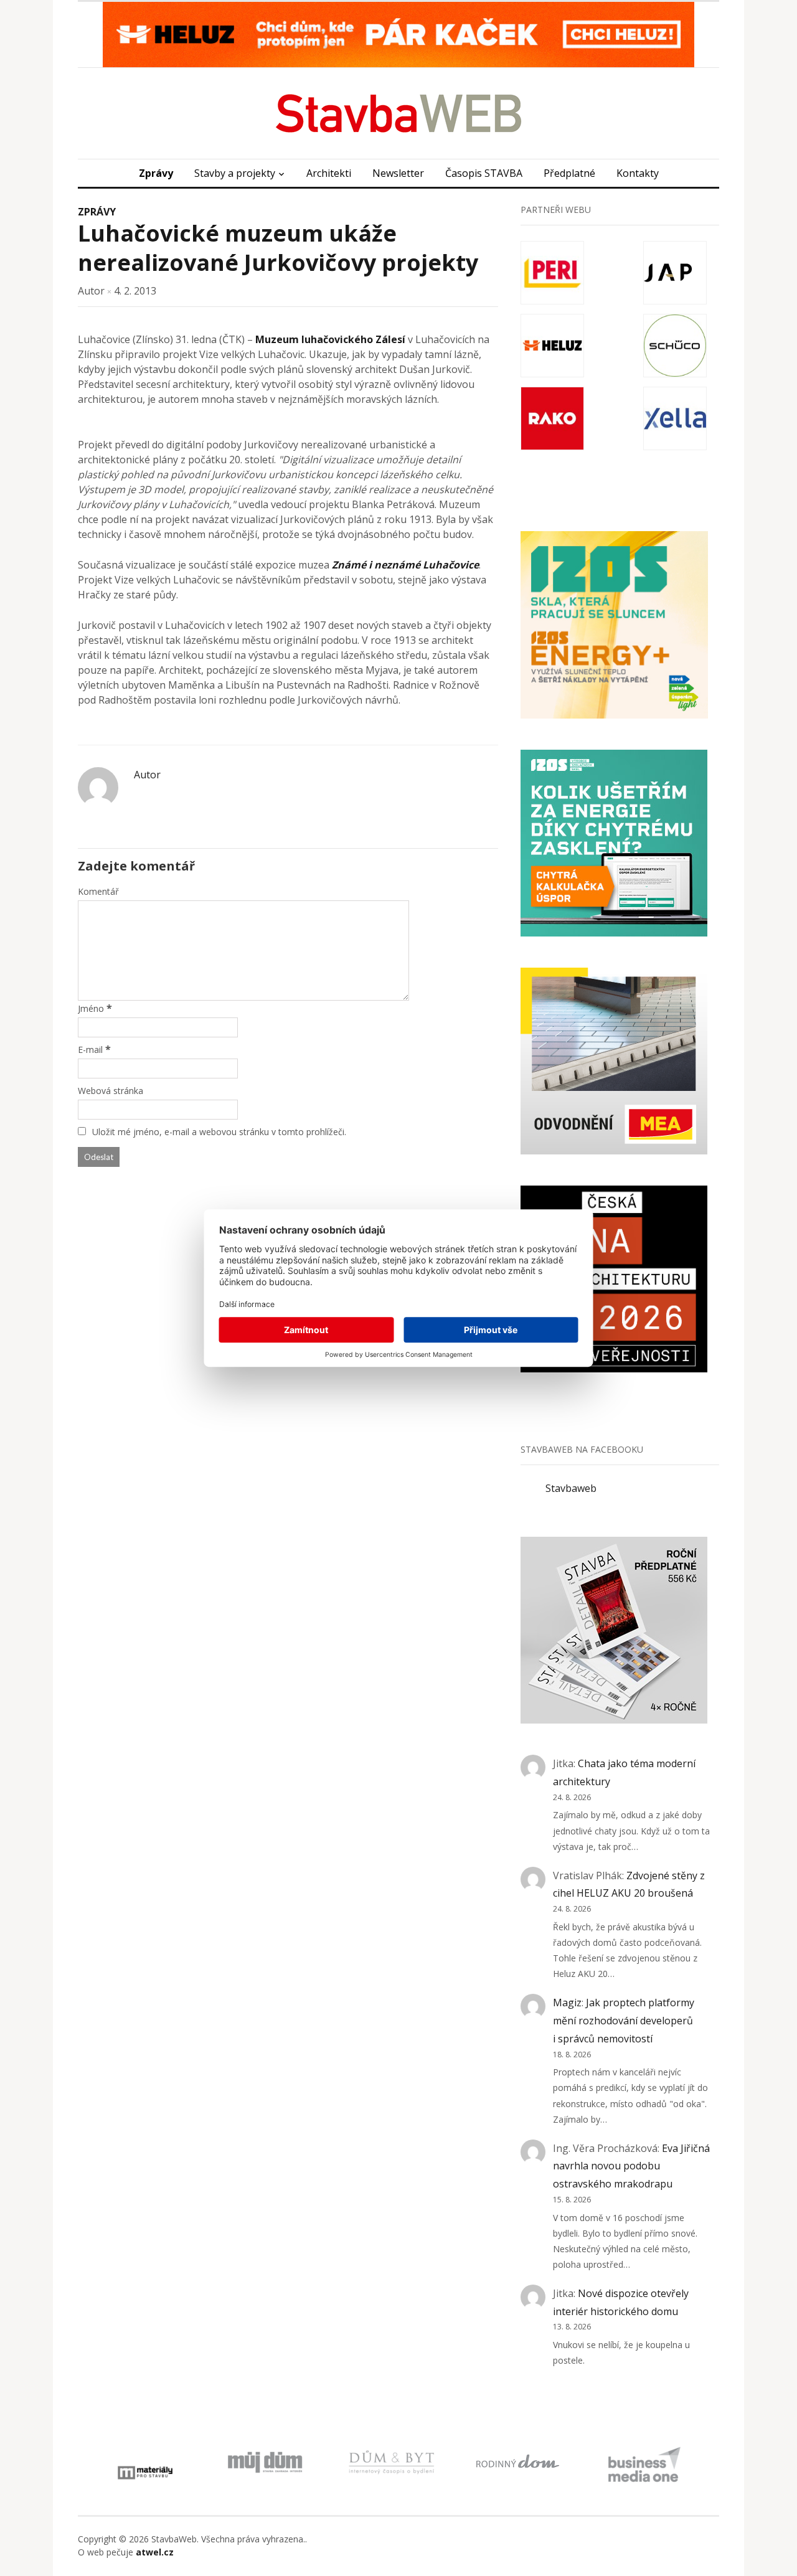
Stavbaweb (571, 1488)
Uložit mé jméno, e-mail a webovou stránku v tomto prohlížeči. (219, 1132)
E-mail (90, 1050)
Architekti (329, 173)
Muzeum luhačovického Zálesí (329, 339)
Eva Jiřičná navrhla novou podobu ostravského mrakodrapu (631, 2166)
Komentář (98, 891)
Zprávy (156, 173)
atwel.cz (155, 2552)
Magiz (567, 2003)
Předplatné (569, 173)
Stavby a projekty (235, 173)
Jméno (91, 1008)
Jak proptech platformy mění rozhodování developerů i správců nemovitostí (624, 2021)
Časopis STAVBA (484, 173)
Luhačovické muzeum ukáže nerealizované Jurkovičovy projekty (278, 248)
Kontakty (638, 173)
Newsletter (398, 173)
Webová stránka (111, 1091)
